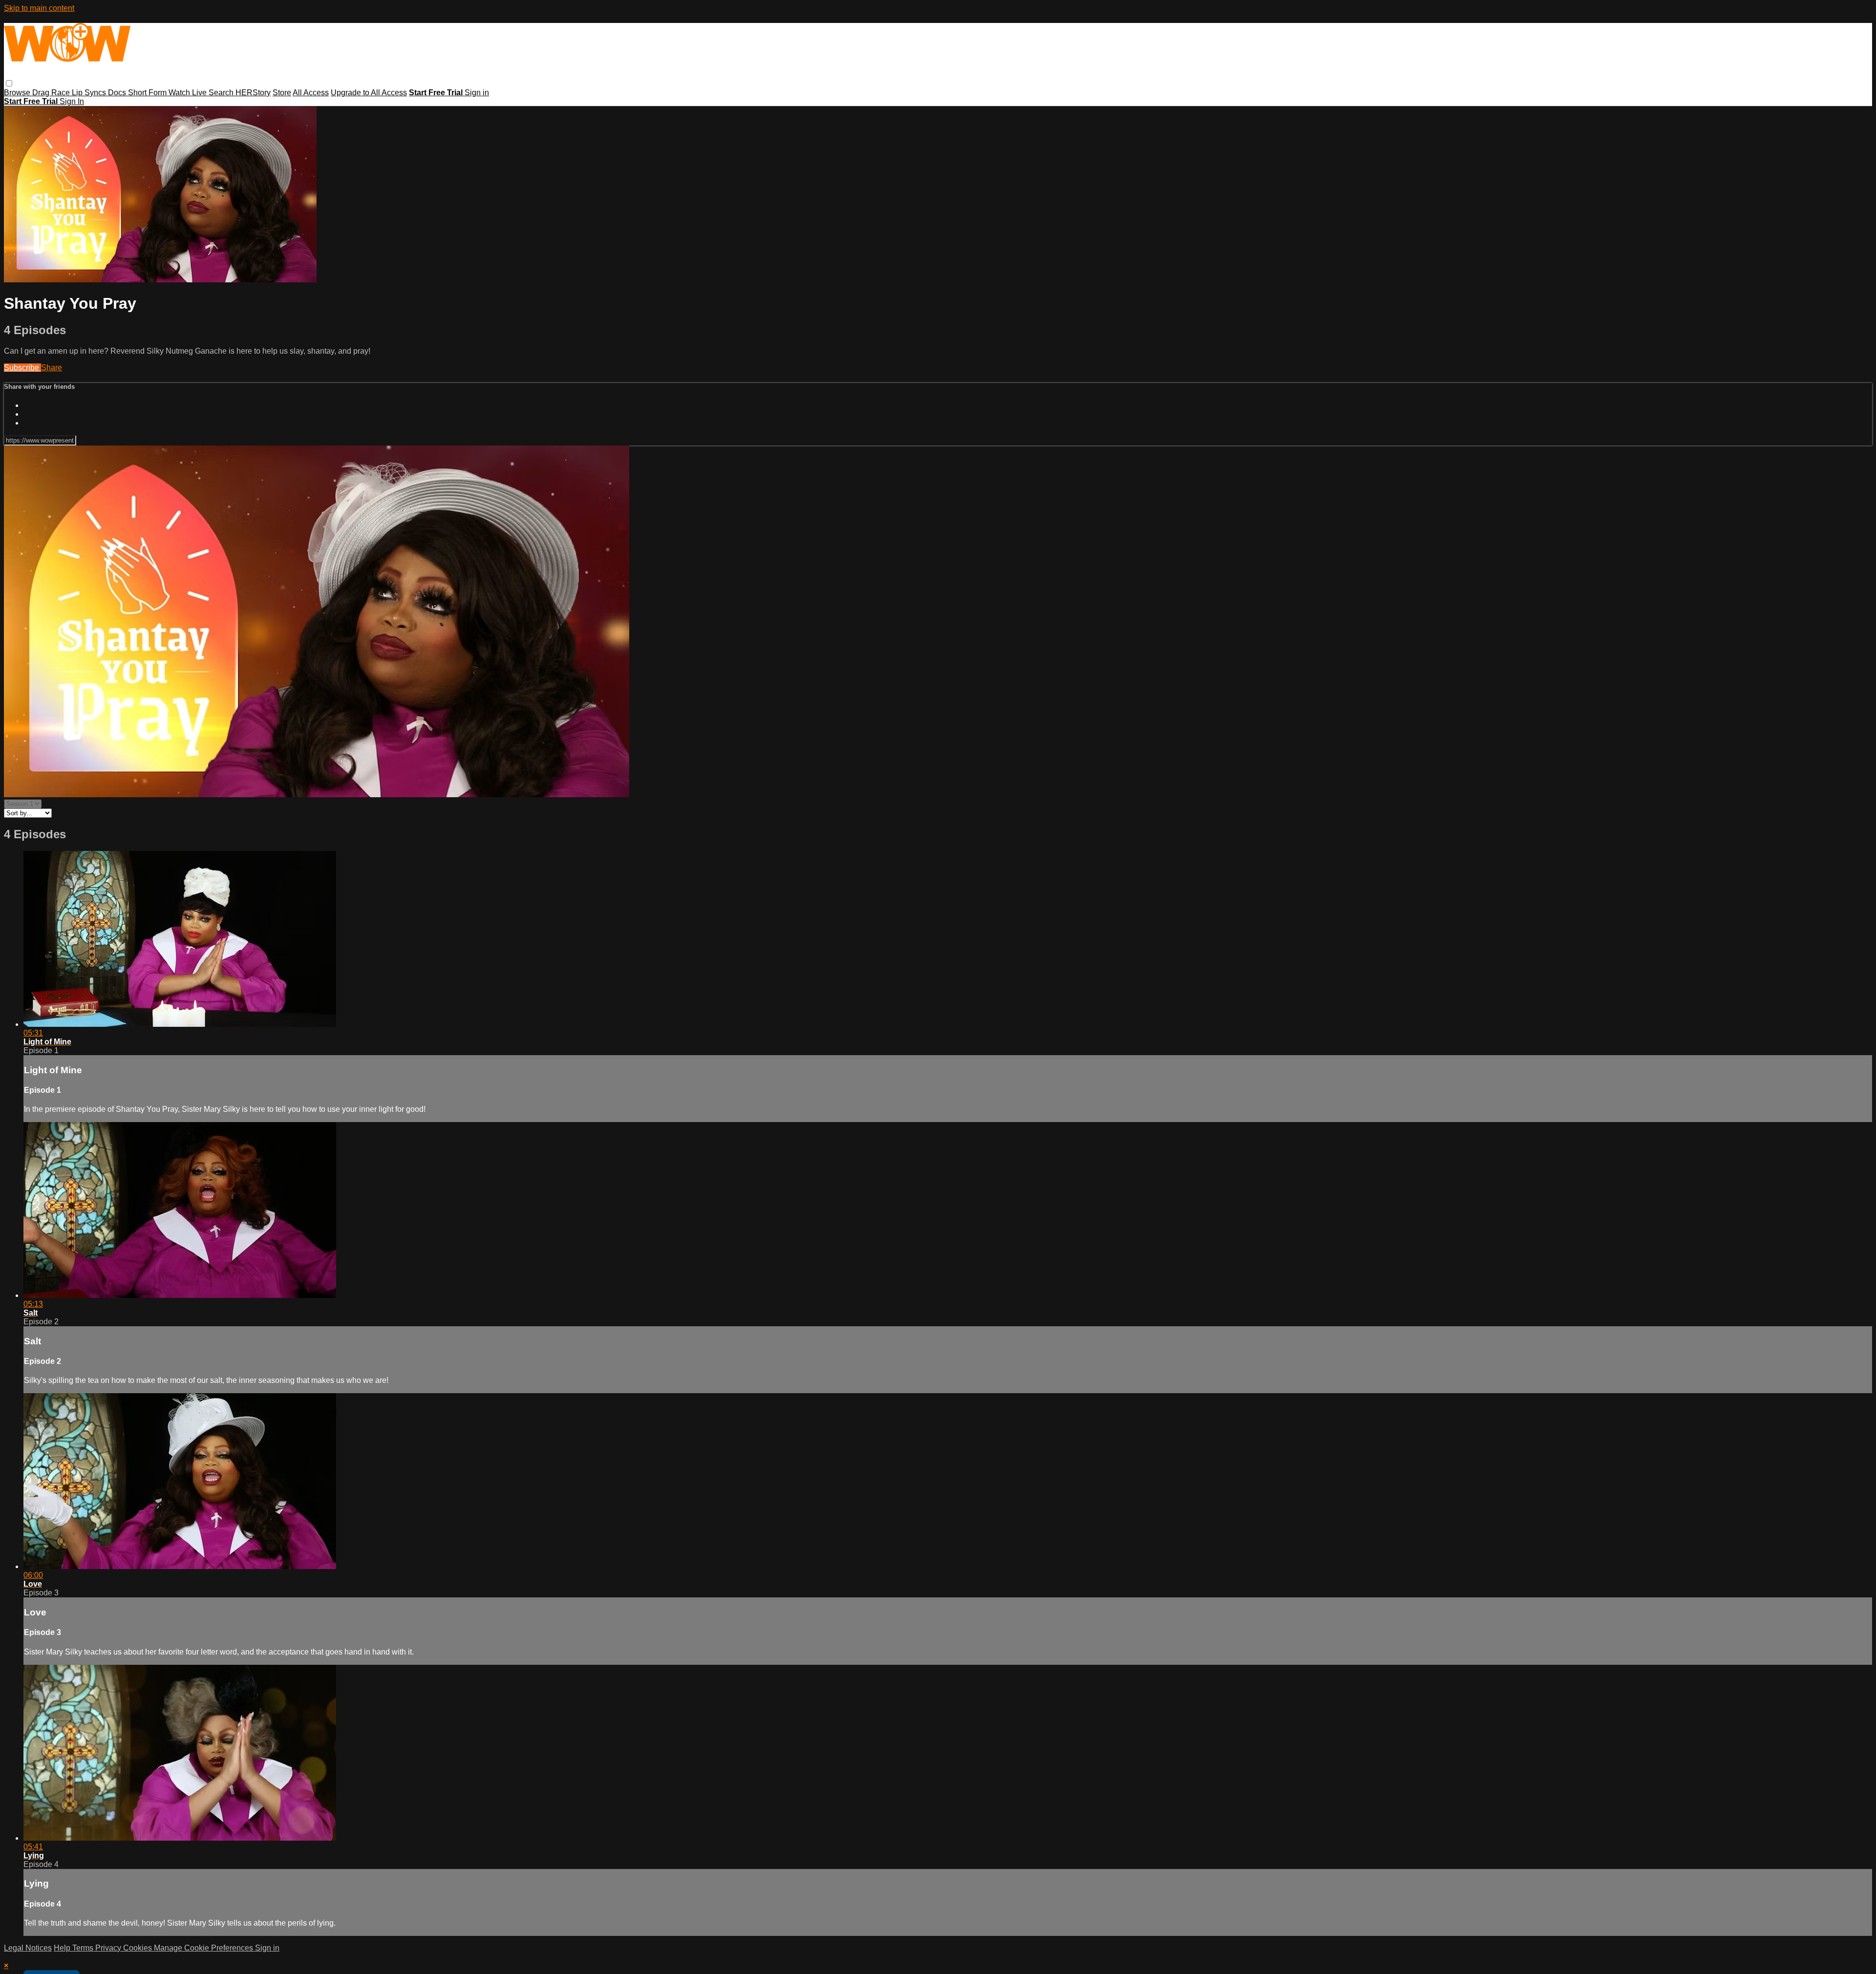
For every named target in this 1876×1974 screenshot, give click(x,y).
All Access (311, 93)
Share (52, 368)
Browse (18, 93)
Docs (118, 93)
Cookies (139, 1948)
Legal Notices (28, 1948)
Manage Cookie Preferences (204, 1948)
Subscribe (22, 368)
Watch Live (189, 93)
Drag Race (52, 93)
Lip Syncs (90, 93)
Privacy (109, 1948)
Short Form (148, 93)
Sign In (72, 101)
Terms (84, 1948)
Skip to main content (39, 8)
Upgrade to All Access (369, 93)
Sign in (477, 93)
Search (222, 93)
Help (63, 1948)
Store (282, 93)
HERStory (253, 93)
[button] (9, 83)
